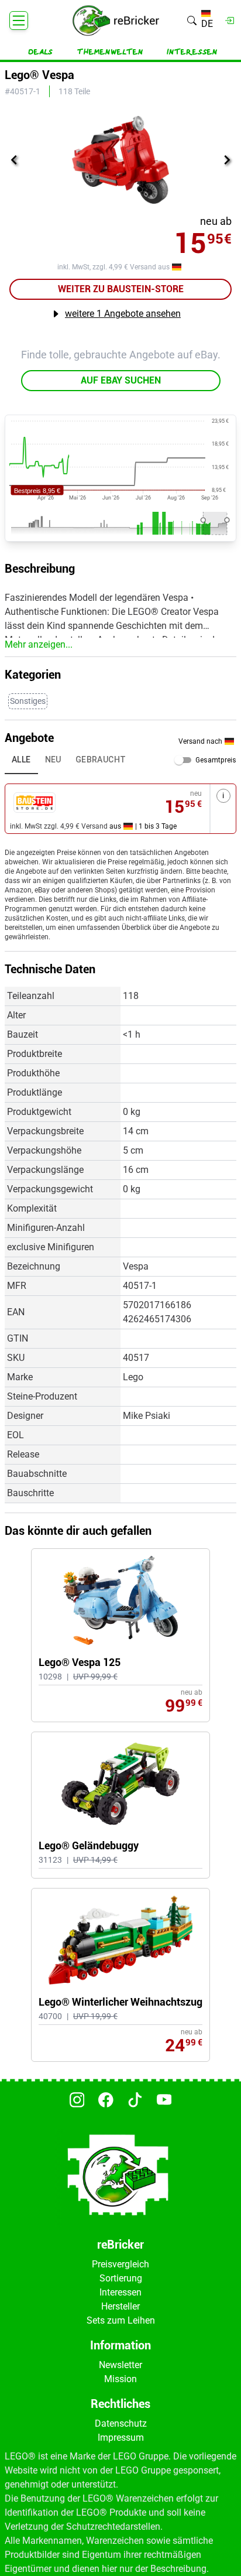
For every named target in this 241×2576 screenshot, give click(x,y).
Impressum (121, 2438)
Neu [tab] (53, 760)
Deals (40, 52)
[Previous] (14, 160)
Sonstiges (28, 701)
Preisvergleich (120, 2264)
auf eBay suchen (121, 380)
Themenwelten (110, 52)
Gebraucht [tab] (101, 760)
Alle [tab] (21, 760)
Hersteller (120, 2306)
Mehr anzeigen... (39, 644)
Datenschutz (121, 2423)
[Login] (230, 20)
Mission (120, 2379)
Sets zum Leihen (121, 2320)
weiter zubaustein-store (121, 289)
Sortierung (121, 2278)
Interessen (192, 52)
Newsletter (120, 2365)
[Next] (227, 160)
